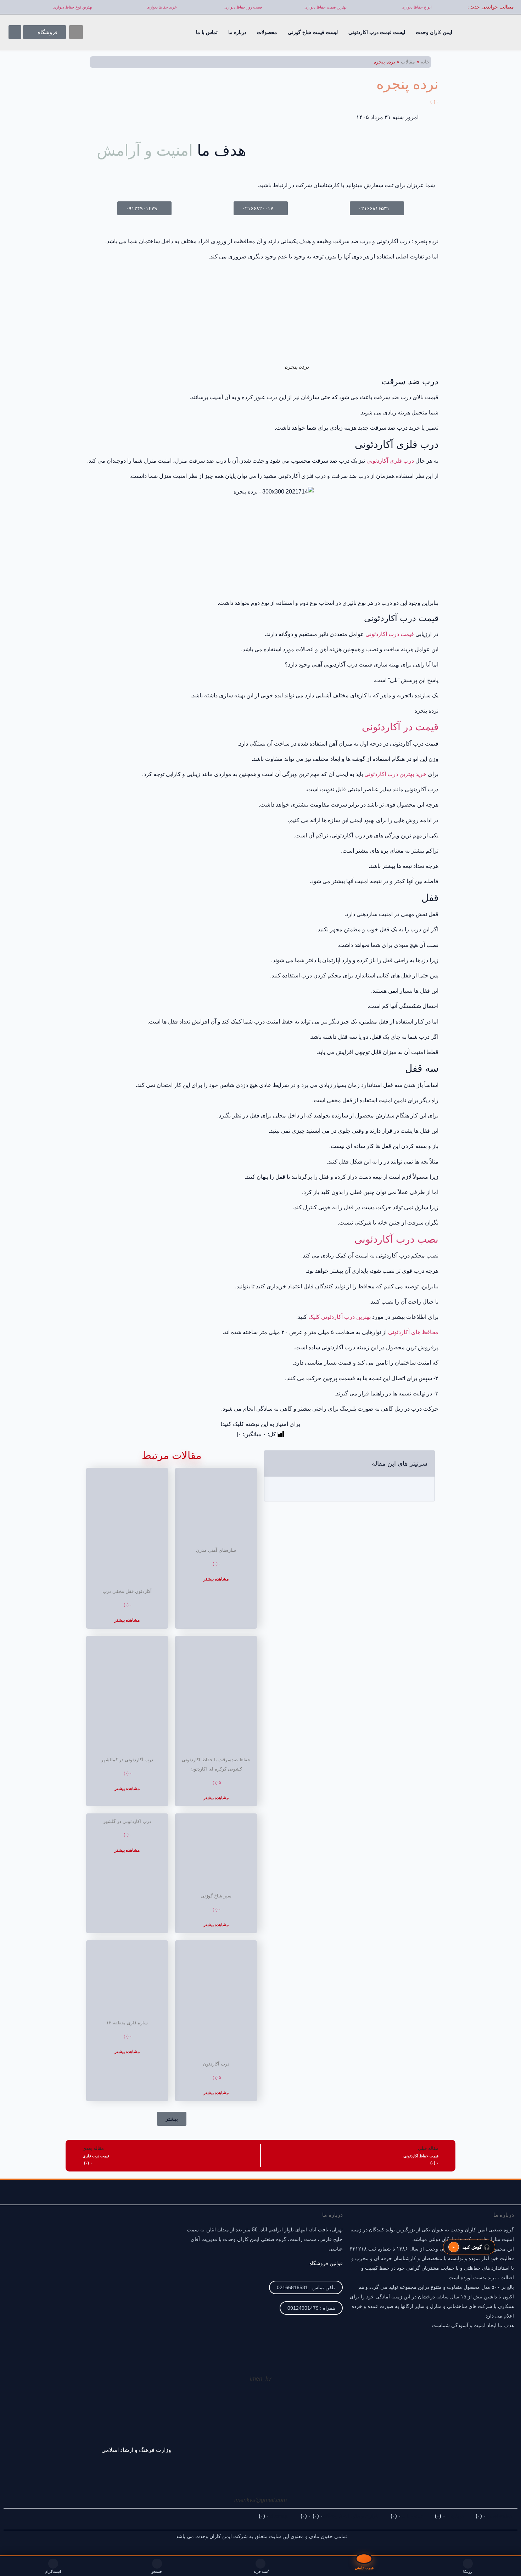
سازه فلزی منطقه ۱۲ (127, 2023)
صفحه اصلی (494, 2516)
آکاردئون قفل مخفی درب (127, 1591)
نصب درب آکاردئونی (396, 1239)
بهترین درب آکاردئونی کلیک (340, 1317)
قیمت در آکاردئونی (400, 727)
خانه (425, 62)
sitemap (274, 2516)
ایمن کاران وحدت (434, 32)
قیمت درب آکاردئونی (390, 634)
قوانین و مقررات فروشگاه (340, 2516)
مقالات (408, 62)
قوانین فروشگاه (326, 2263)
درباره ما (237, 32)
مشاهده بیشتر (216, 1579)
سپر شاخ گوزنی (216, 1896)
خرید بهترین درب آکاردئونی (395, 774)
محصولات (267, 32)
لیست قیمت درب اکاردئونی (377, 32)
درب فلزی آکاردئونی (390, 461)
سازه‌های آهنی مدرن (216, 1550)
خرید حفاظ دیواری (162, 7)
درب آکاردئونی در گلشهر (127, 1821)
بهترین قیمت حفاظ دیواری (326, 7)
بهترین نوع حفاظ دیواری (73, 7)
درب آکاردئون (216, 2064)
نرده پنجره (407, 90)
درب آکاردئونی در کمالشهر (127, 1760)
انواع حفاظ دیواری (417, 7)
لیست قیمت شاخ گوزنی (313, 32)
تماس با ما (207, 32)
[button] (76, 32)
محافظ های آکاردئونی (413, 1332)
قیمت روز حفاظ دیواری (243, 7)
